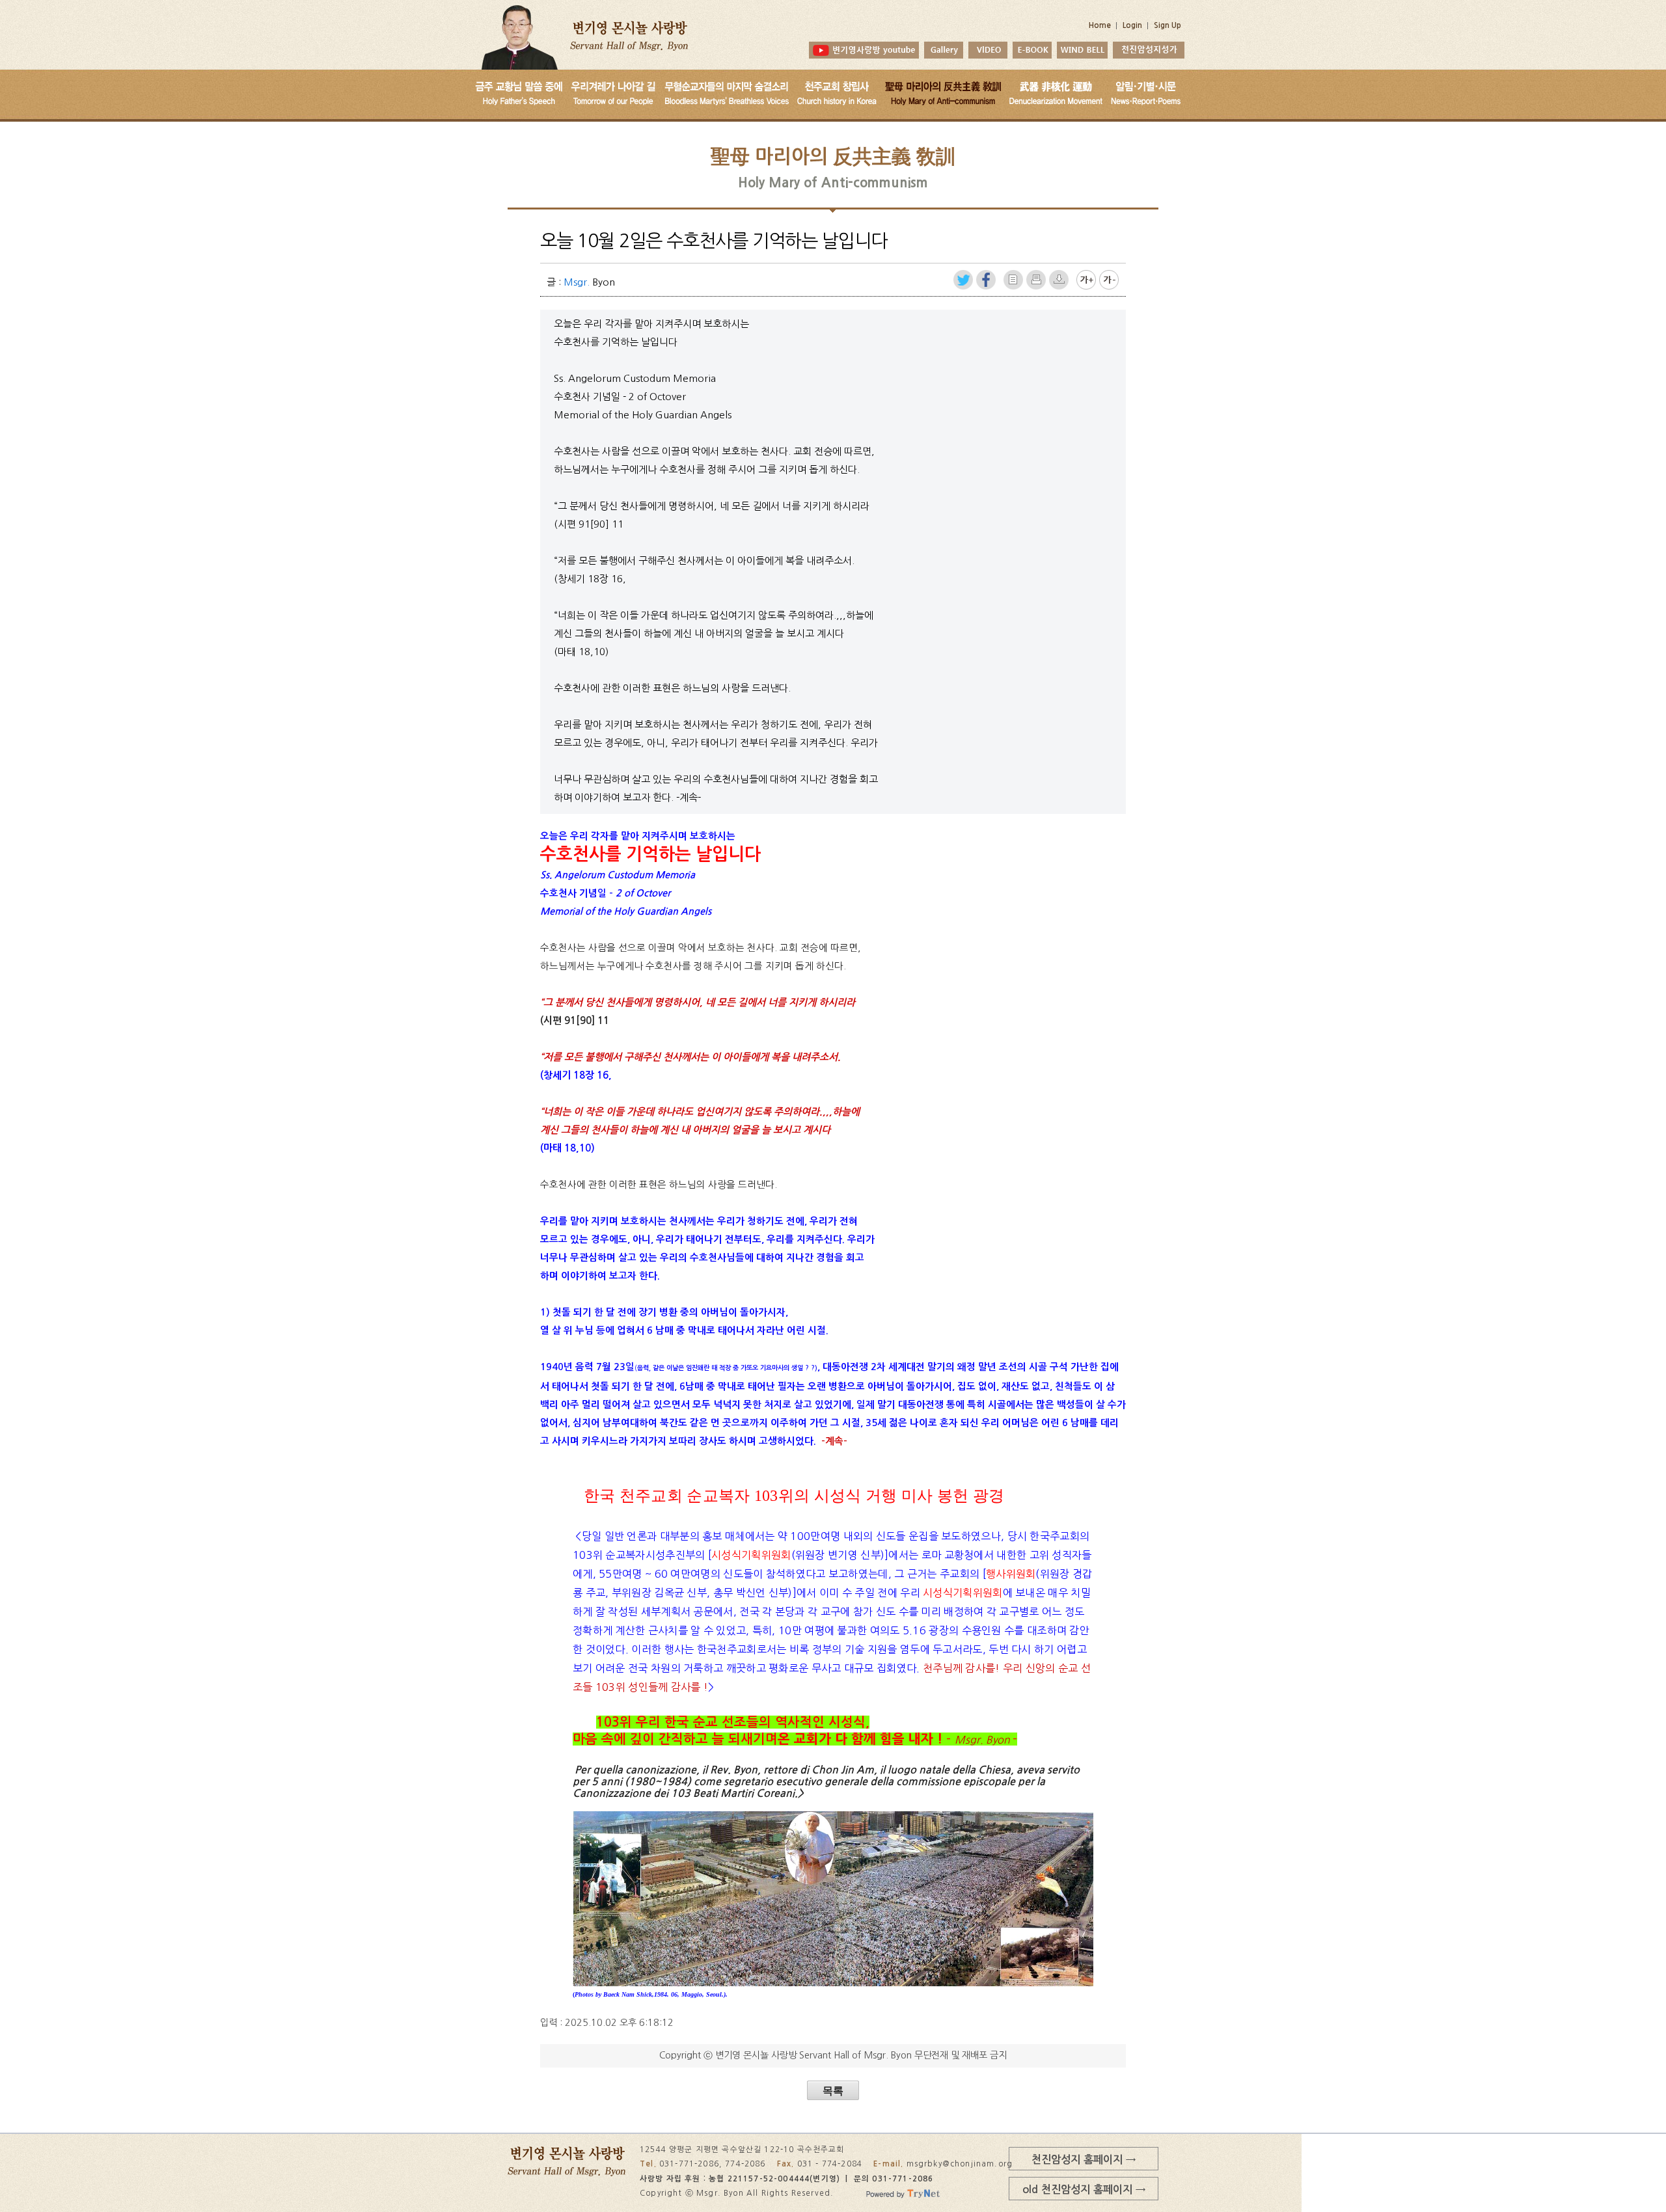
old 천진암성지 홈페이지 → (1084, 2189)
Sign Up (1168, 25)
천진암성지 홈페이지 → (1084, 2159)
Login (1132, 25)
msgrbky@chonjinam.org (960, 2164)
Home (1100, 25)
